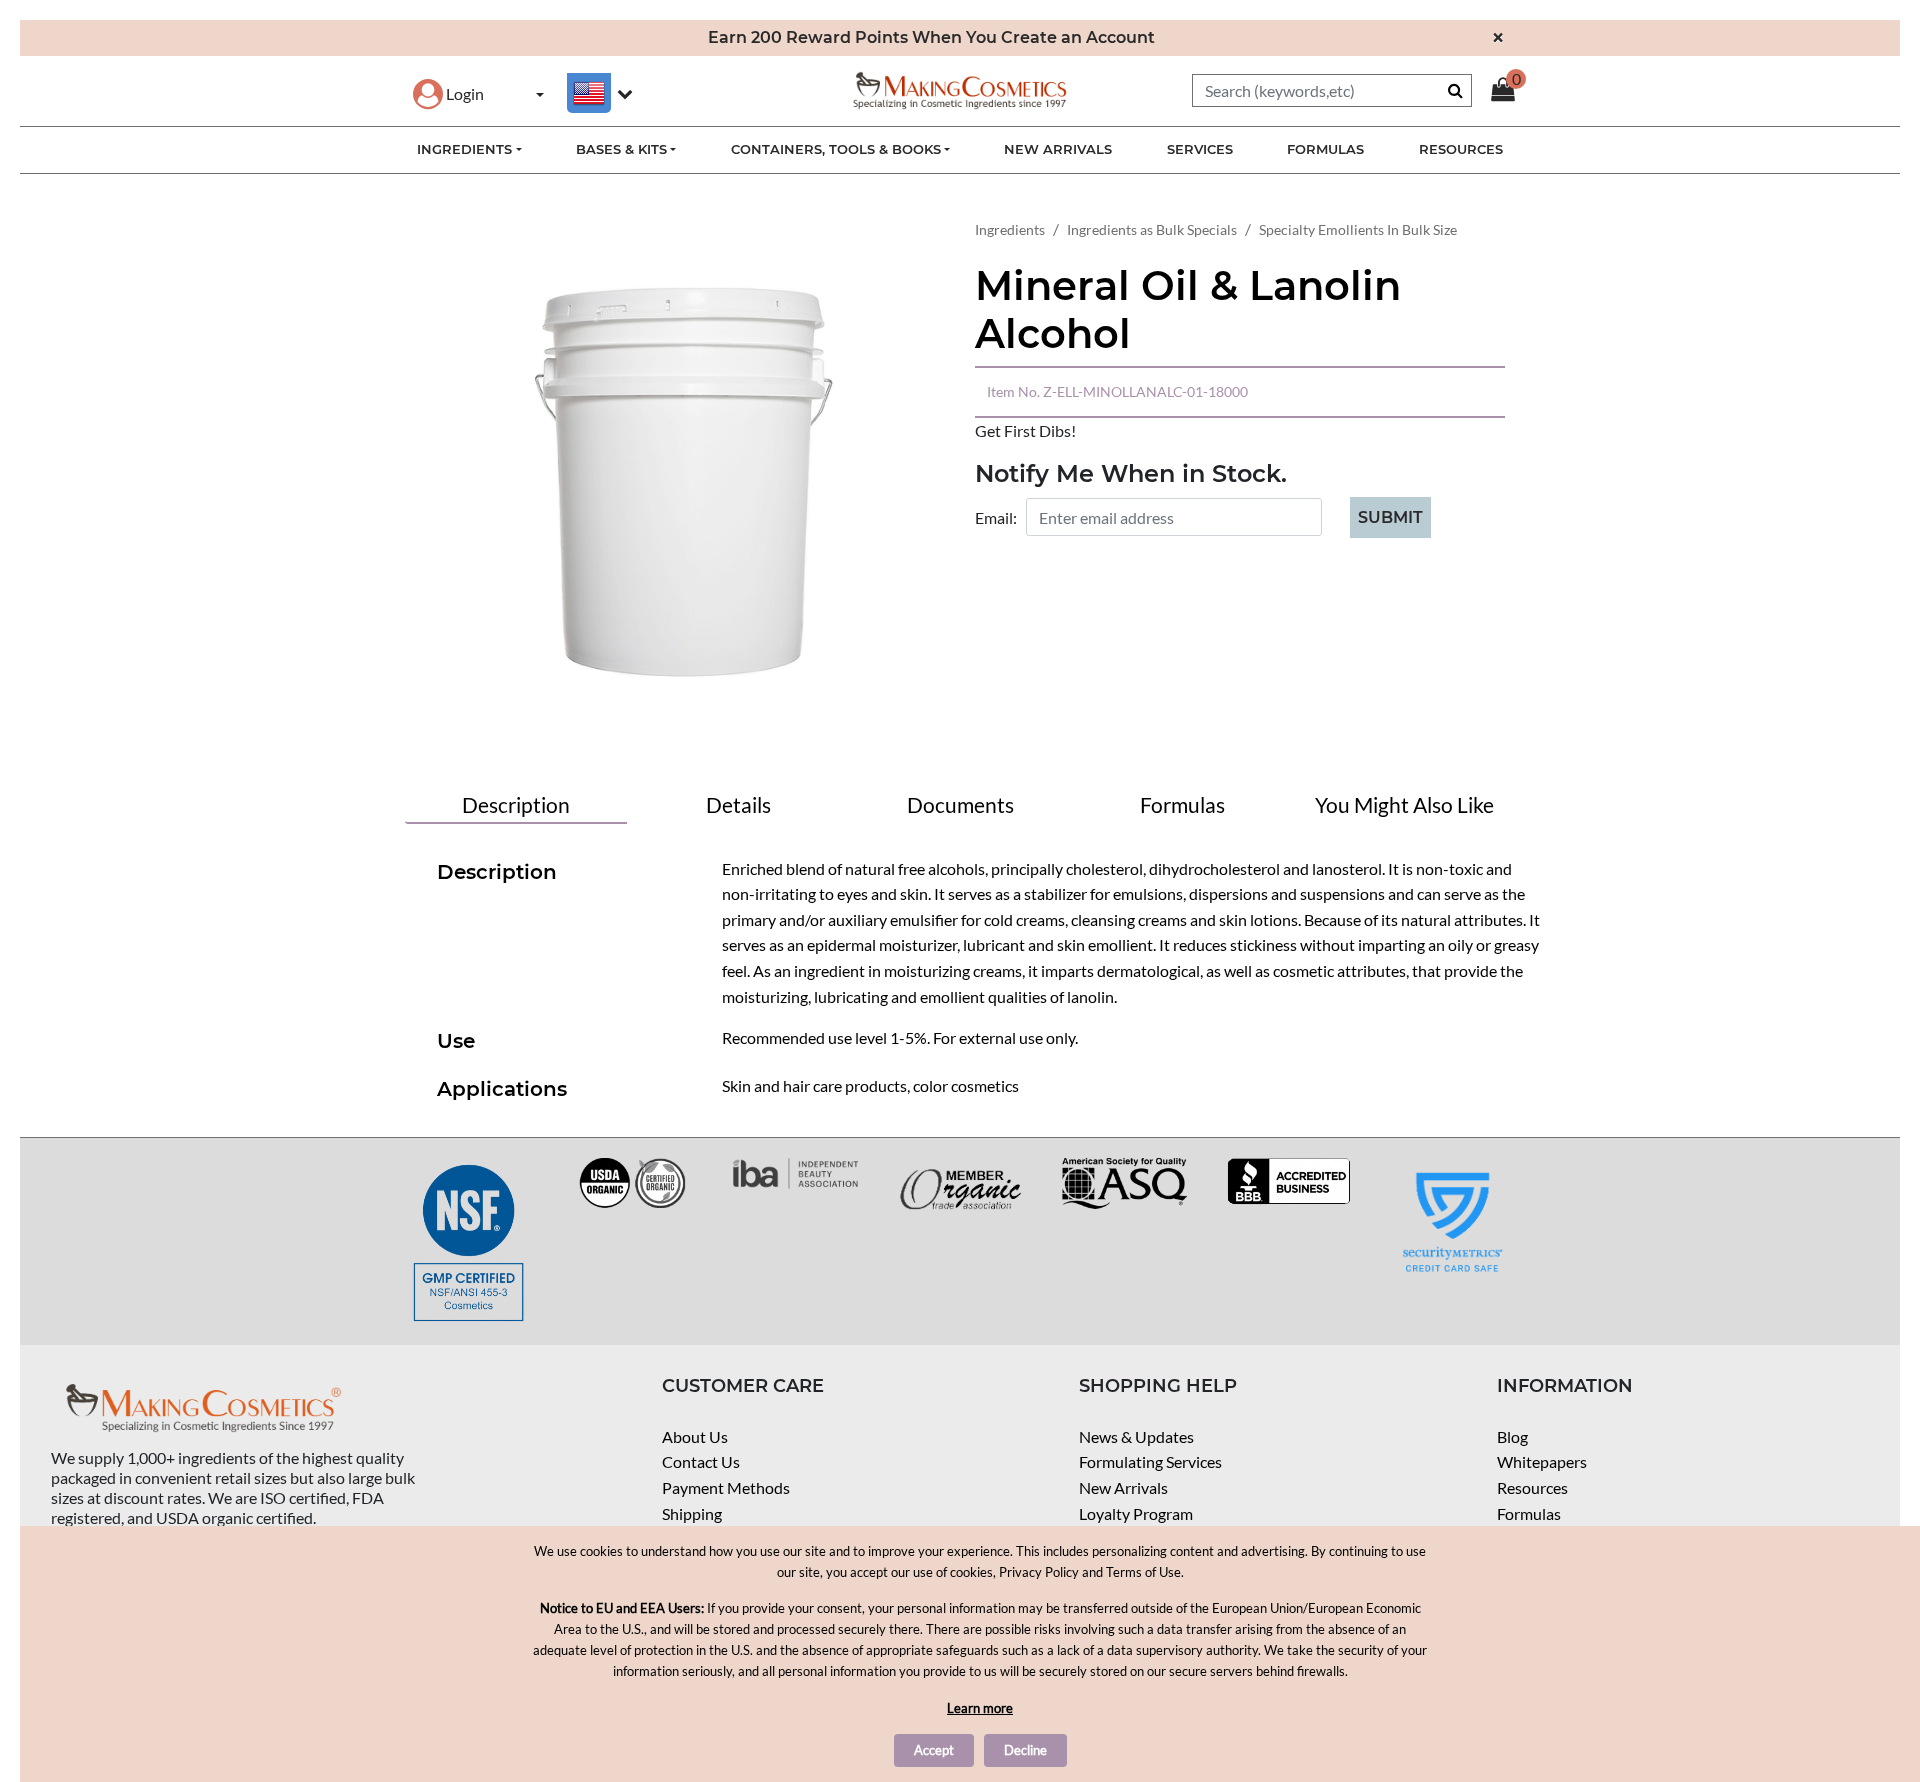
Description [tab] (516, 804)
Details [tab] (738, 804)
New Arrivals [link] (1058, 149)
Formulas (1529, 1513)
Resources (1532, 1487)
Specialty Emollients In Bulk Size (1358, 229)
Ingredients (1010, 229)
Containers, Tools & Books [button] (836, 149)
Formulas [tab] (1182, 804)
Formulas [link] (1325, 149)
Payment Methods (726, 1487)
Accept (934, 1750)
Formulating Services (1150, 1461)
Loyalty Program (1136, 1513)
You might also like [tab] (1404, 804)
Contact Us (701, 1461)
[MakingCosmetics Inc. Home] (960, 88)
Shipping (692, 1513)
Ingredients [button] (464, 149)
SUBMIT (1390, 517)
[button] (448, 93)
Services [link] (1200, 149)
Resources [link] (1461, 149)
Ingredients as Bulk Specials (1152, 229)
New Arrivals (1123, 1487)
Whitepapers (1542, 1461)
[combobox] (1332, 90)
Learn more (980, 1708)
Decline (1025, 1750)
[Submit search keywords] (1455, 90)
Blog (1512, 1436)
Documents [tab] (960, 804)
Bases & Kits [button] (621, 149)
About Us (695, 1436)
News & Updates (1136, 1436)
